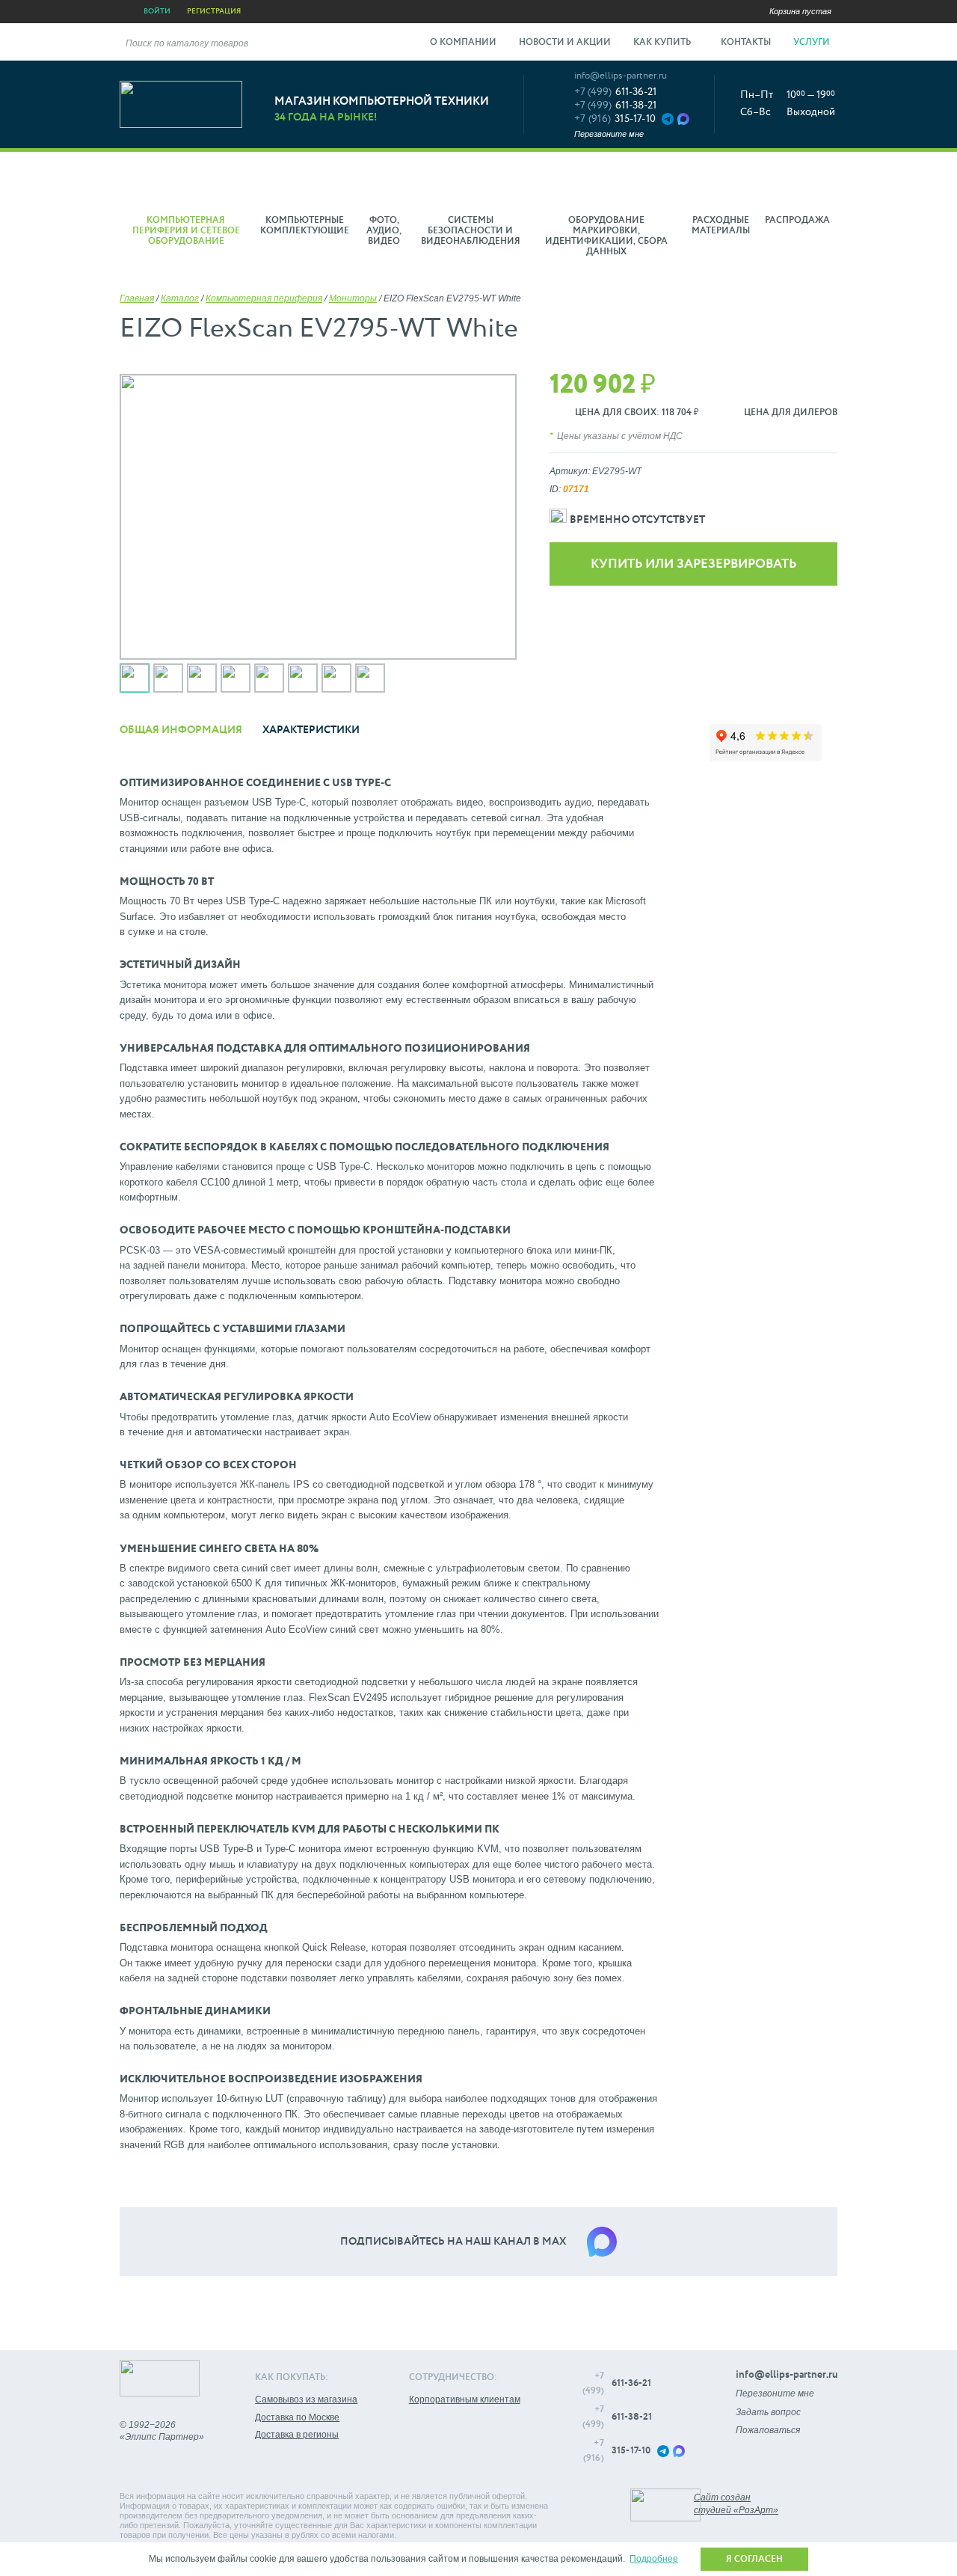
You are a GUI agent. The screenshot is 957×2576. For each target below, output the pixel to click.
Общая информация (181, 730)
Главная (137, 298)
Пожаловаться (768, 2430)
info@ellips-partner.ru (621, 76)
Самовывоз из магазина (306, 2399)
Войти (157, 11)
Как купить (663, 43)
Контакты (746, 43)
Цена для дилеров (791, 413)
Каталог (180, 298)
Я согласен (754, 2560)
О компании (463, 43)
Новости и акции (565, 43)
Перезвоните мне (609, 134)
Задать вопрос (768, 2412)
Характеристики (311, 730)
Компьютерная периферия (264, 298)
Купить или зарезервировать (693, 564)
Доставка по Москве (297, 2417)
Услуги (813, 43)
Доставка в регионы (297, 2435)
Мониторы (353, 298)
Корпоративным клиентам (465, 2399)
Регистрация (214, 11)
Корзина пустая (800, 11)
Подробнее (654, 2559)
